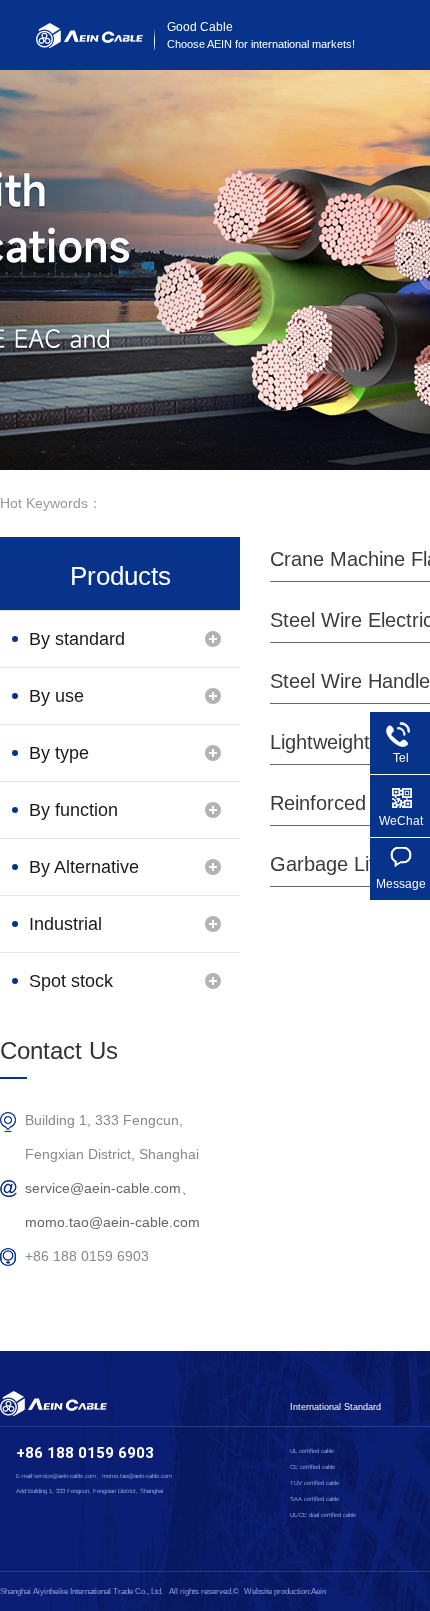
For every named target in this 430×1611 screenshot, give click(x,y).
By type (59, 753)
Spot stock (71, 981)
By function (73, 810)
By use (56, 696)
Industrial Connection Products (74, 933)
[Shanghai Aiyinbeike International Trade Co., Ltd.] (89, 43)
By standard (77, 639)
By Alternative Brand (84, 876)
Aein (318, 1591)
